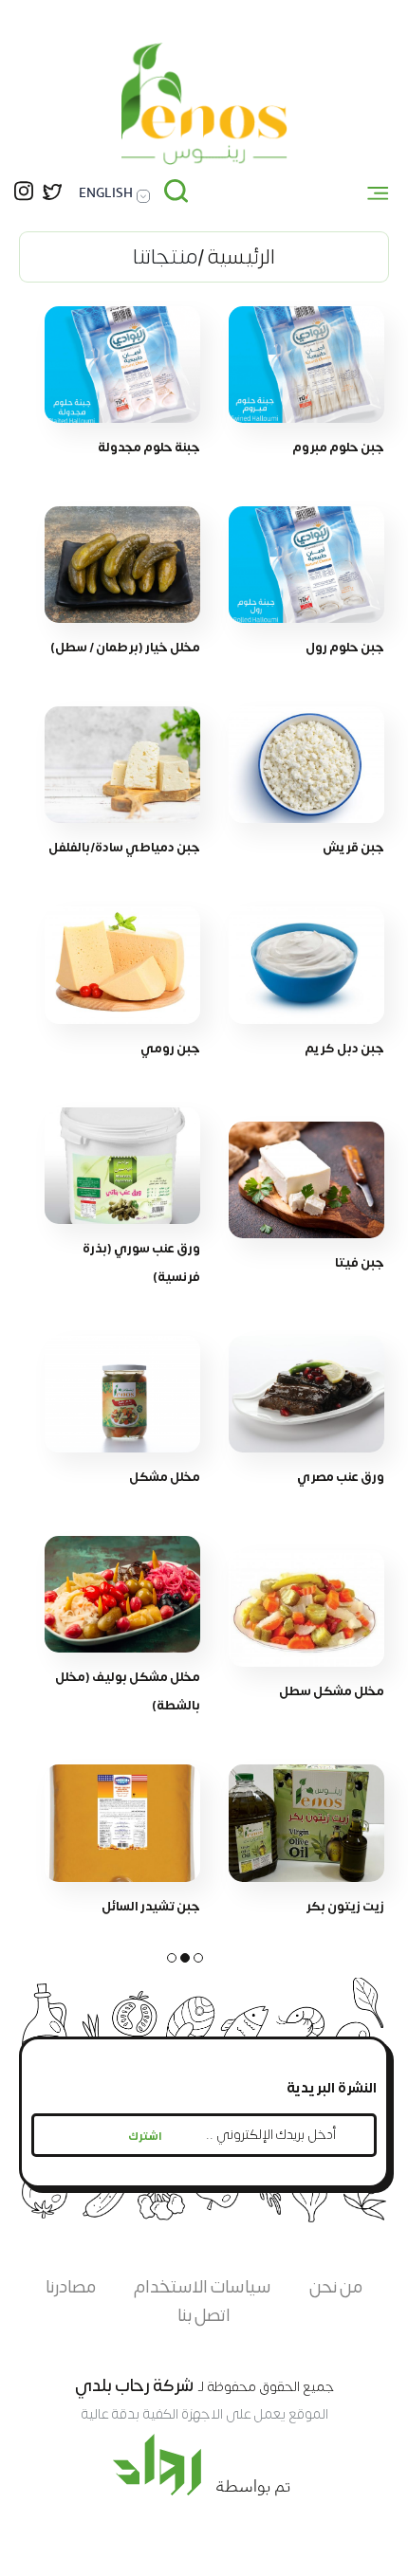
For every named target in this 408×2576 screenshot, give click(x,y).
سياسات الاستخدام (203, 2287)
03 (172, 1958)
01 (198, 1958)
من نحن (336, 2287)
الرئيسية (241, 257)
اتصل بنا (204, 2316)
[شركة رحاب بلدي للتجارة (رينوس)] (204, 104)
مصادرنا (71, 2287)
